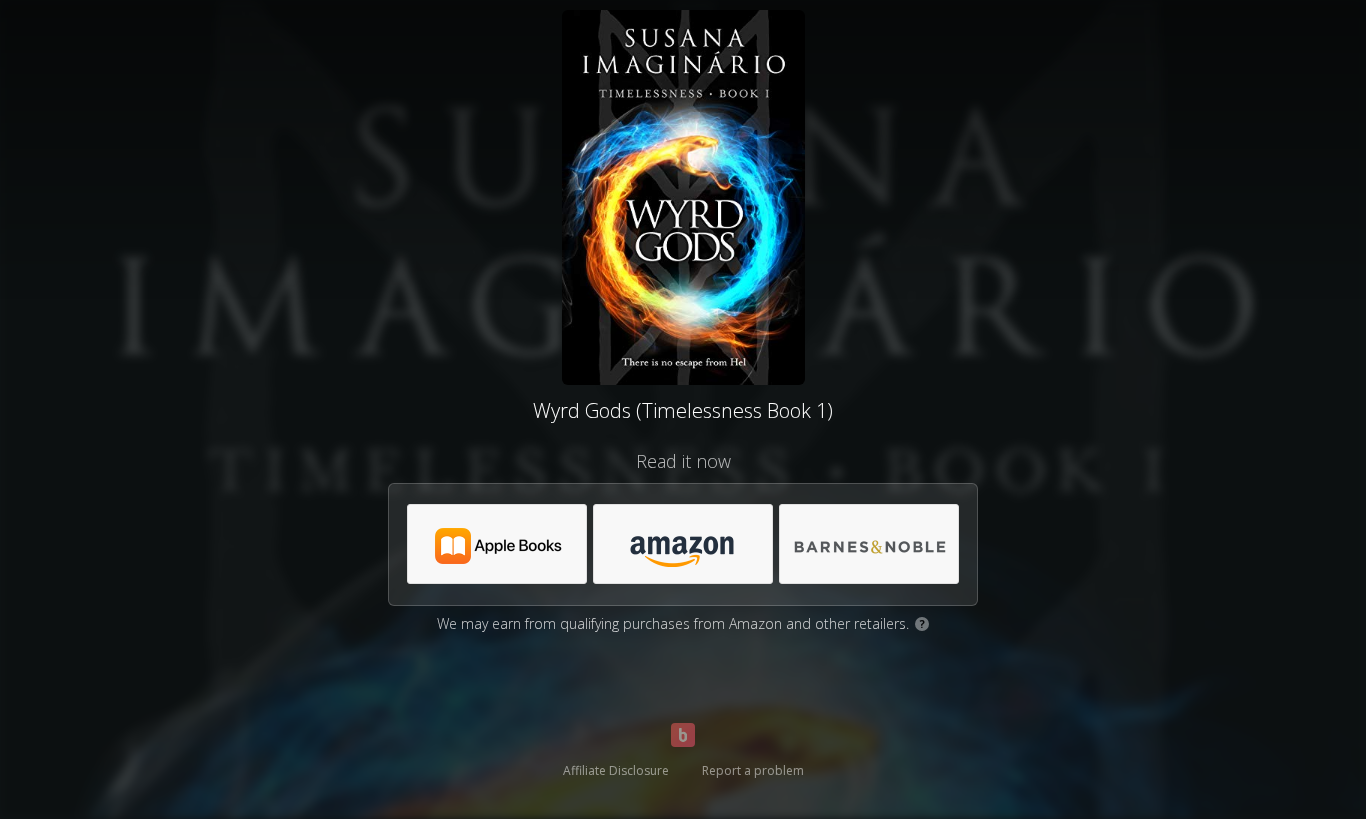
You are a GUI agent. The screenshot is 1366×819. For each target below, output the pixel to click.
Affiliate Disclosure (616, 770)
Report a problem (753, 770)
